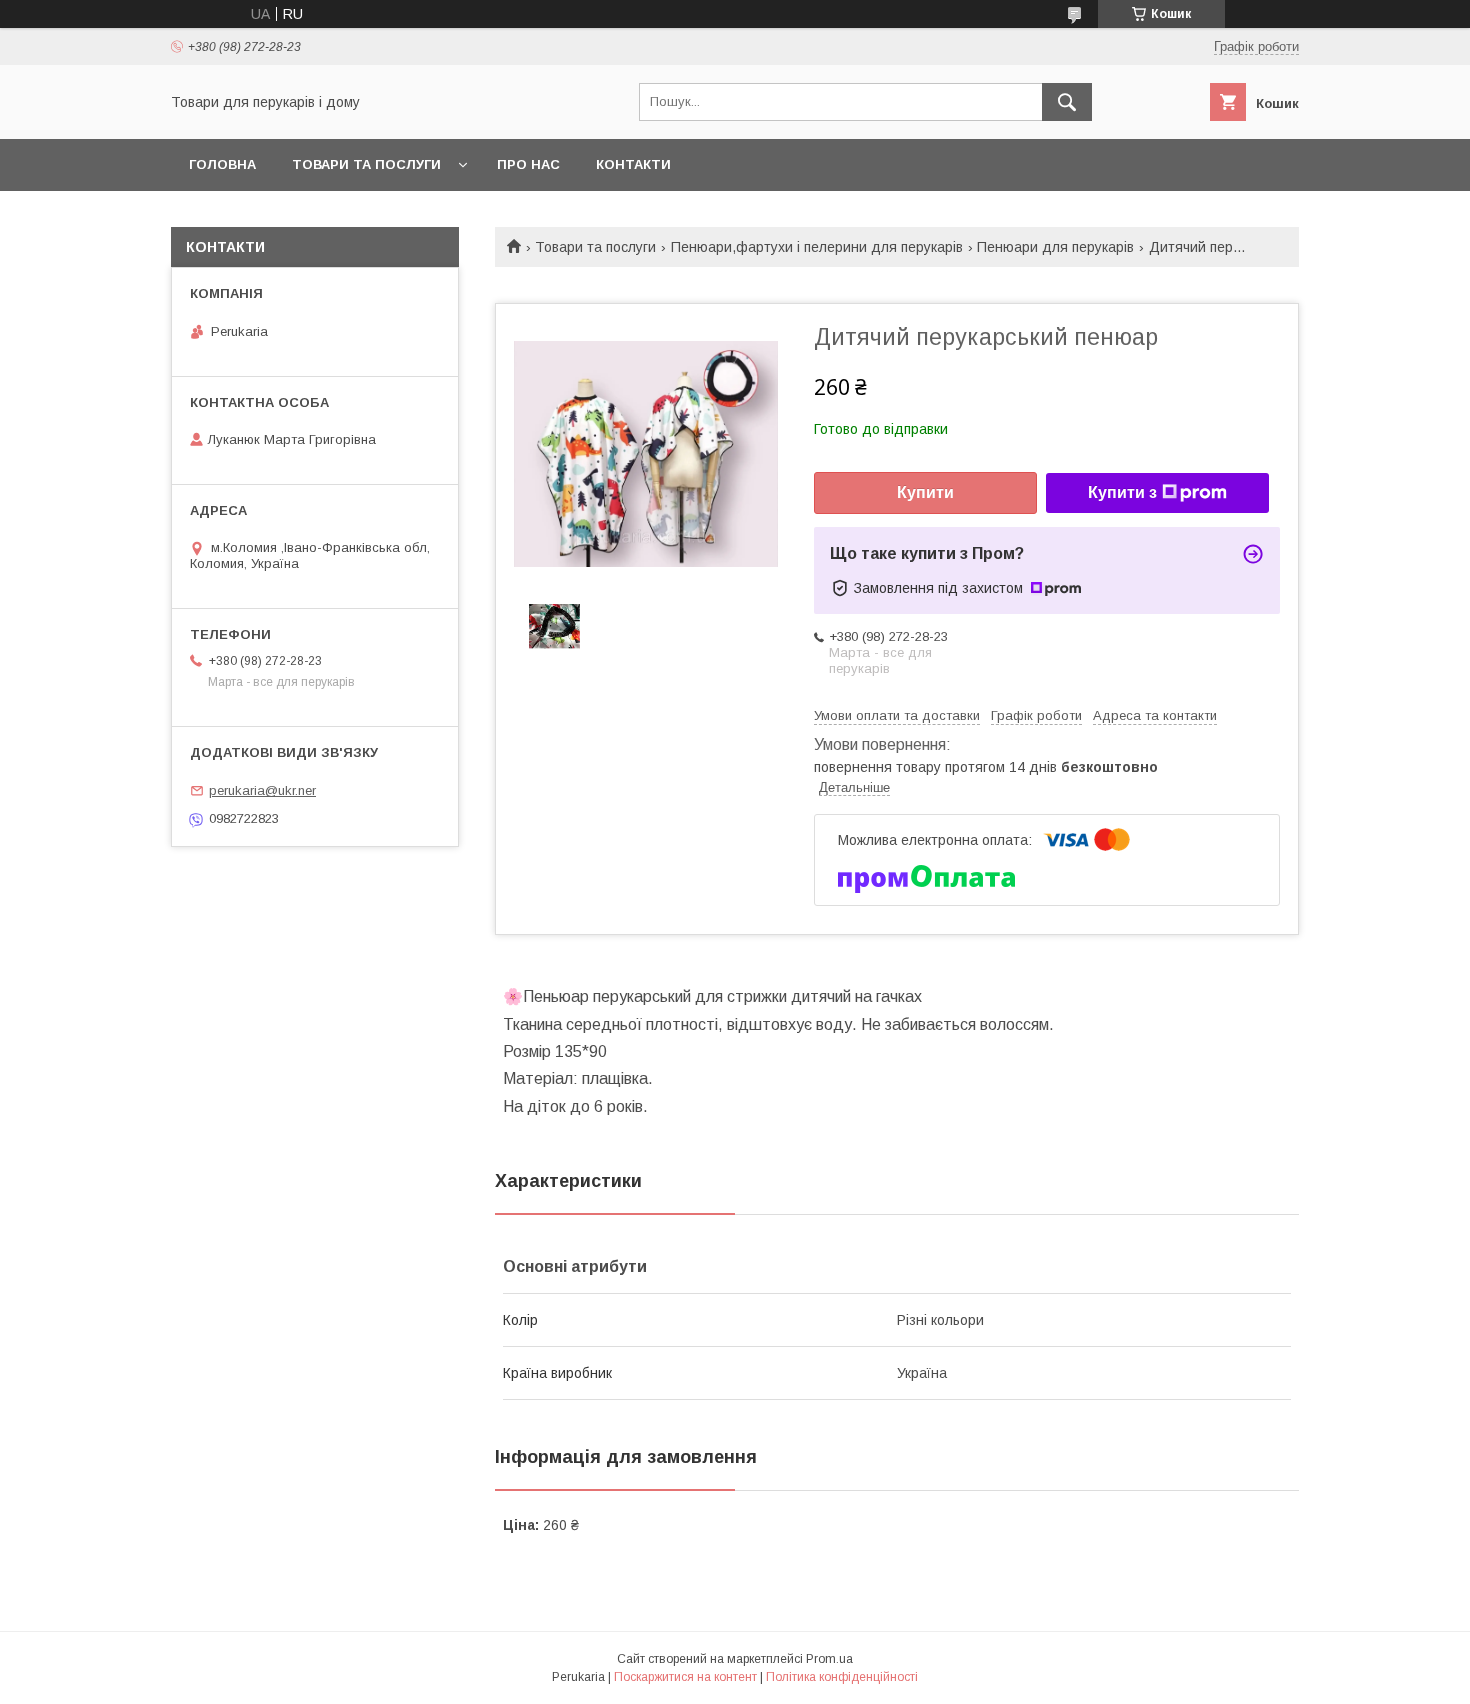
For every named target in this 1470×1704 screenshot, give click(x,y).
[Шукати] (1067, 102)
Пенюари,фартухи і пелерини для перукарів (817, 247)
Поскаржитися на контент (685, 1677)
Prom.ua (829, 1659)
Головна (222, 164)
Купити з (1122, 492)
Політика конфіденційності (842, 1677)
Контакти (633, 164)
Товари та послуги (366, 164)
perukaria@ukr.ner (262, 790)
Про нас (528, 164)
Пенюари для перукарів (1055, 247)
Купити (925, 492)
